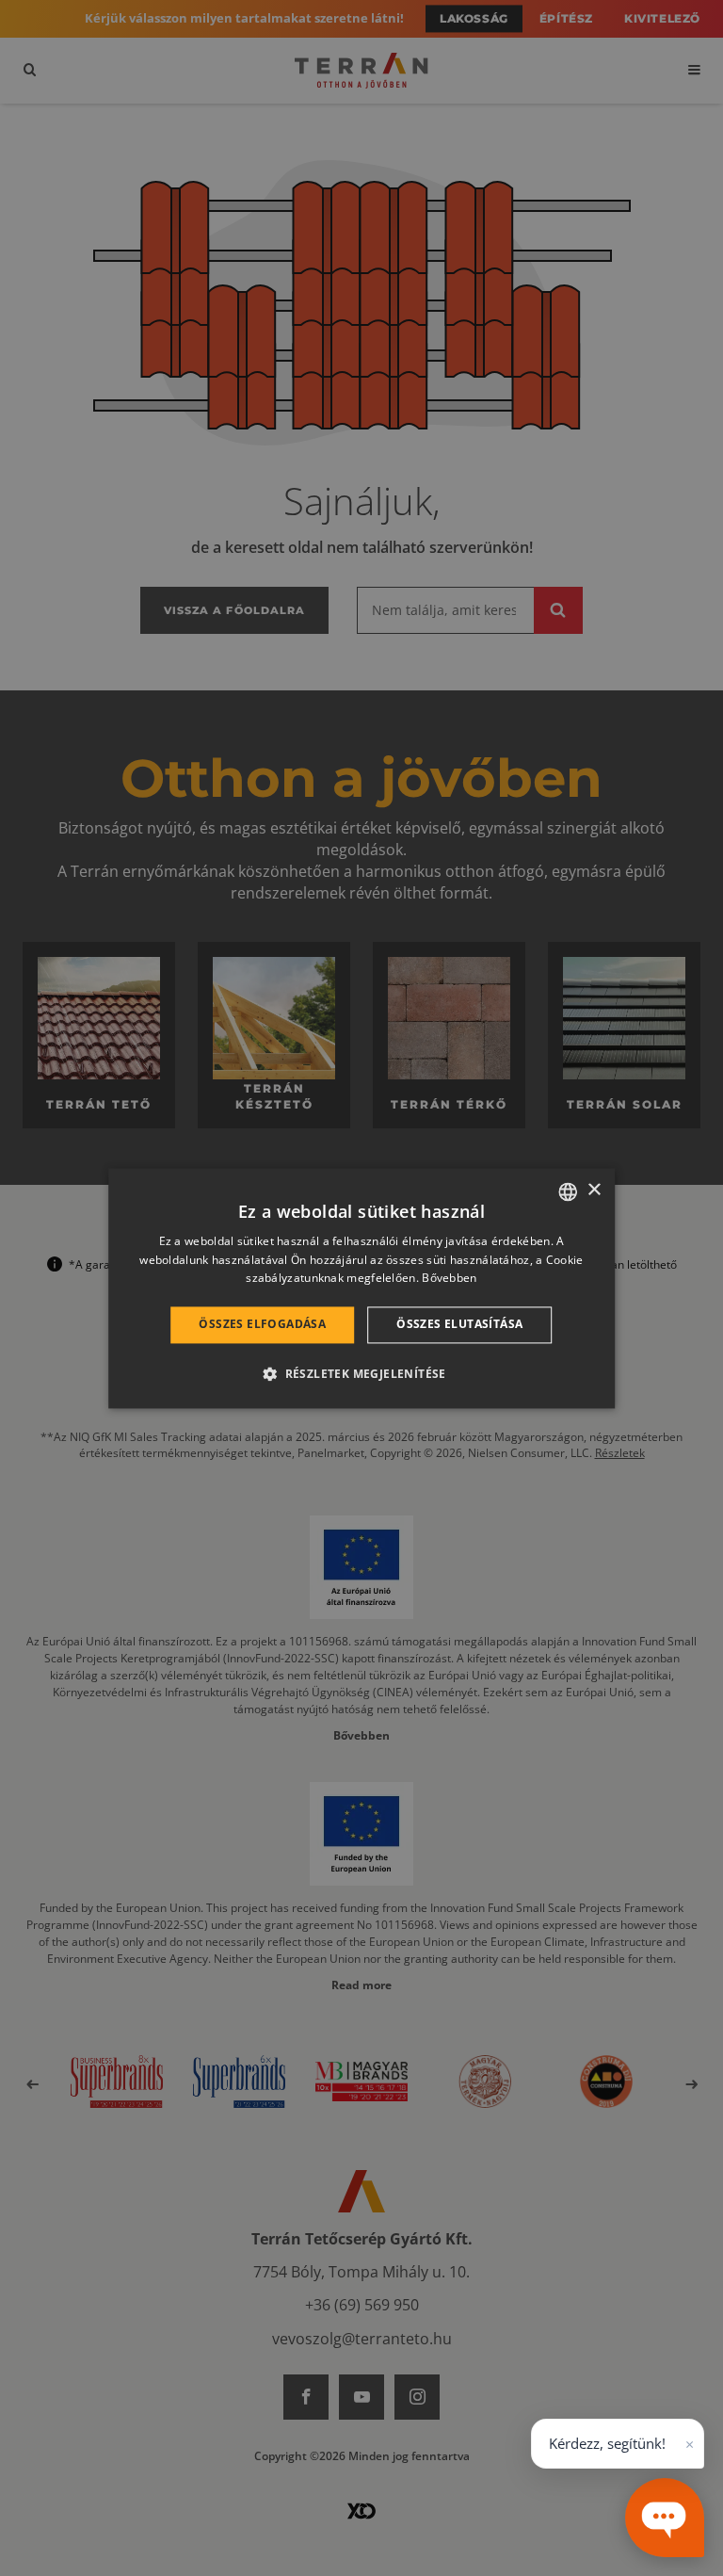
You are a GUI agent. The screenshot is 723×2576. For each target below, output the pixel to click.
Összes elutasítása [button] (459, 1325)
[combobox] (568, 1191)
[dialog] (361, 1288)
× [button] (594, 1190)
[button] (361, 1373)
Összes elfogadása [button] (262, 1325)
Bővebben (449, 1279)
